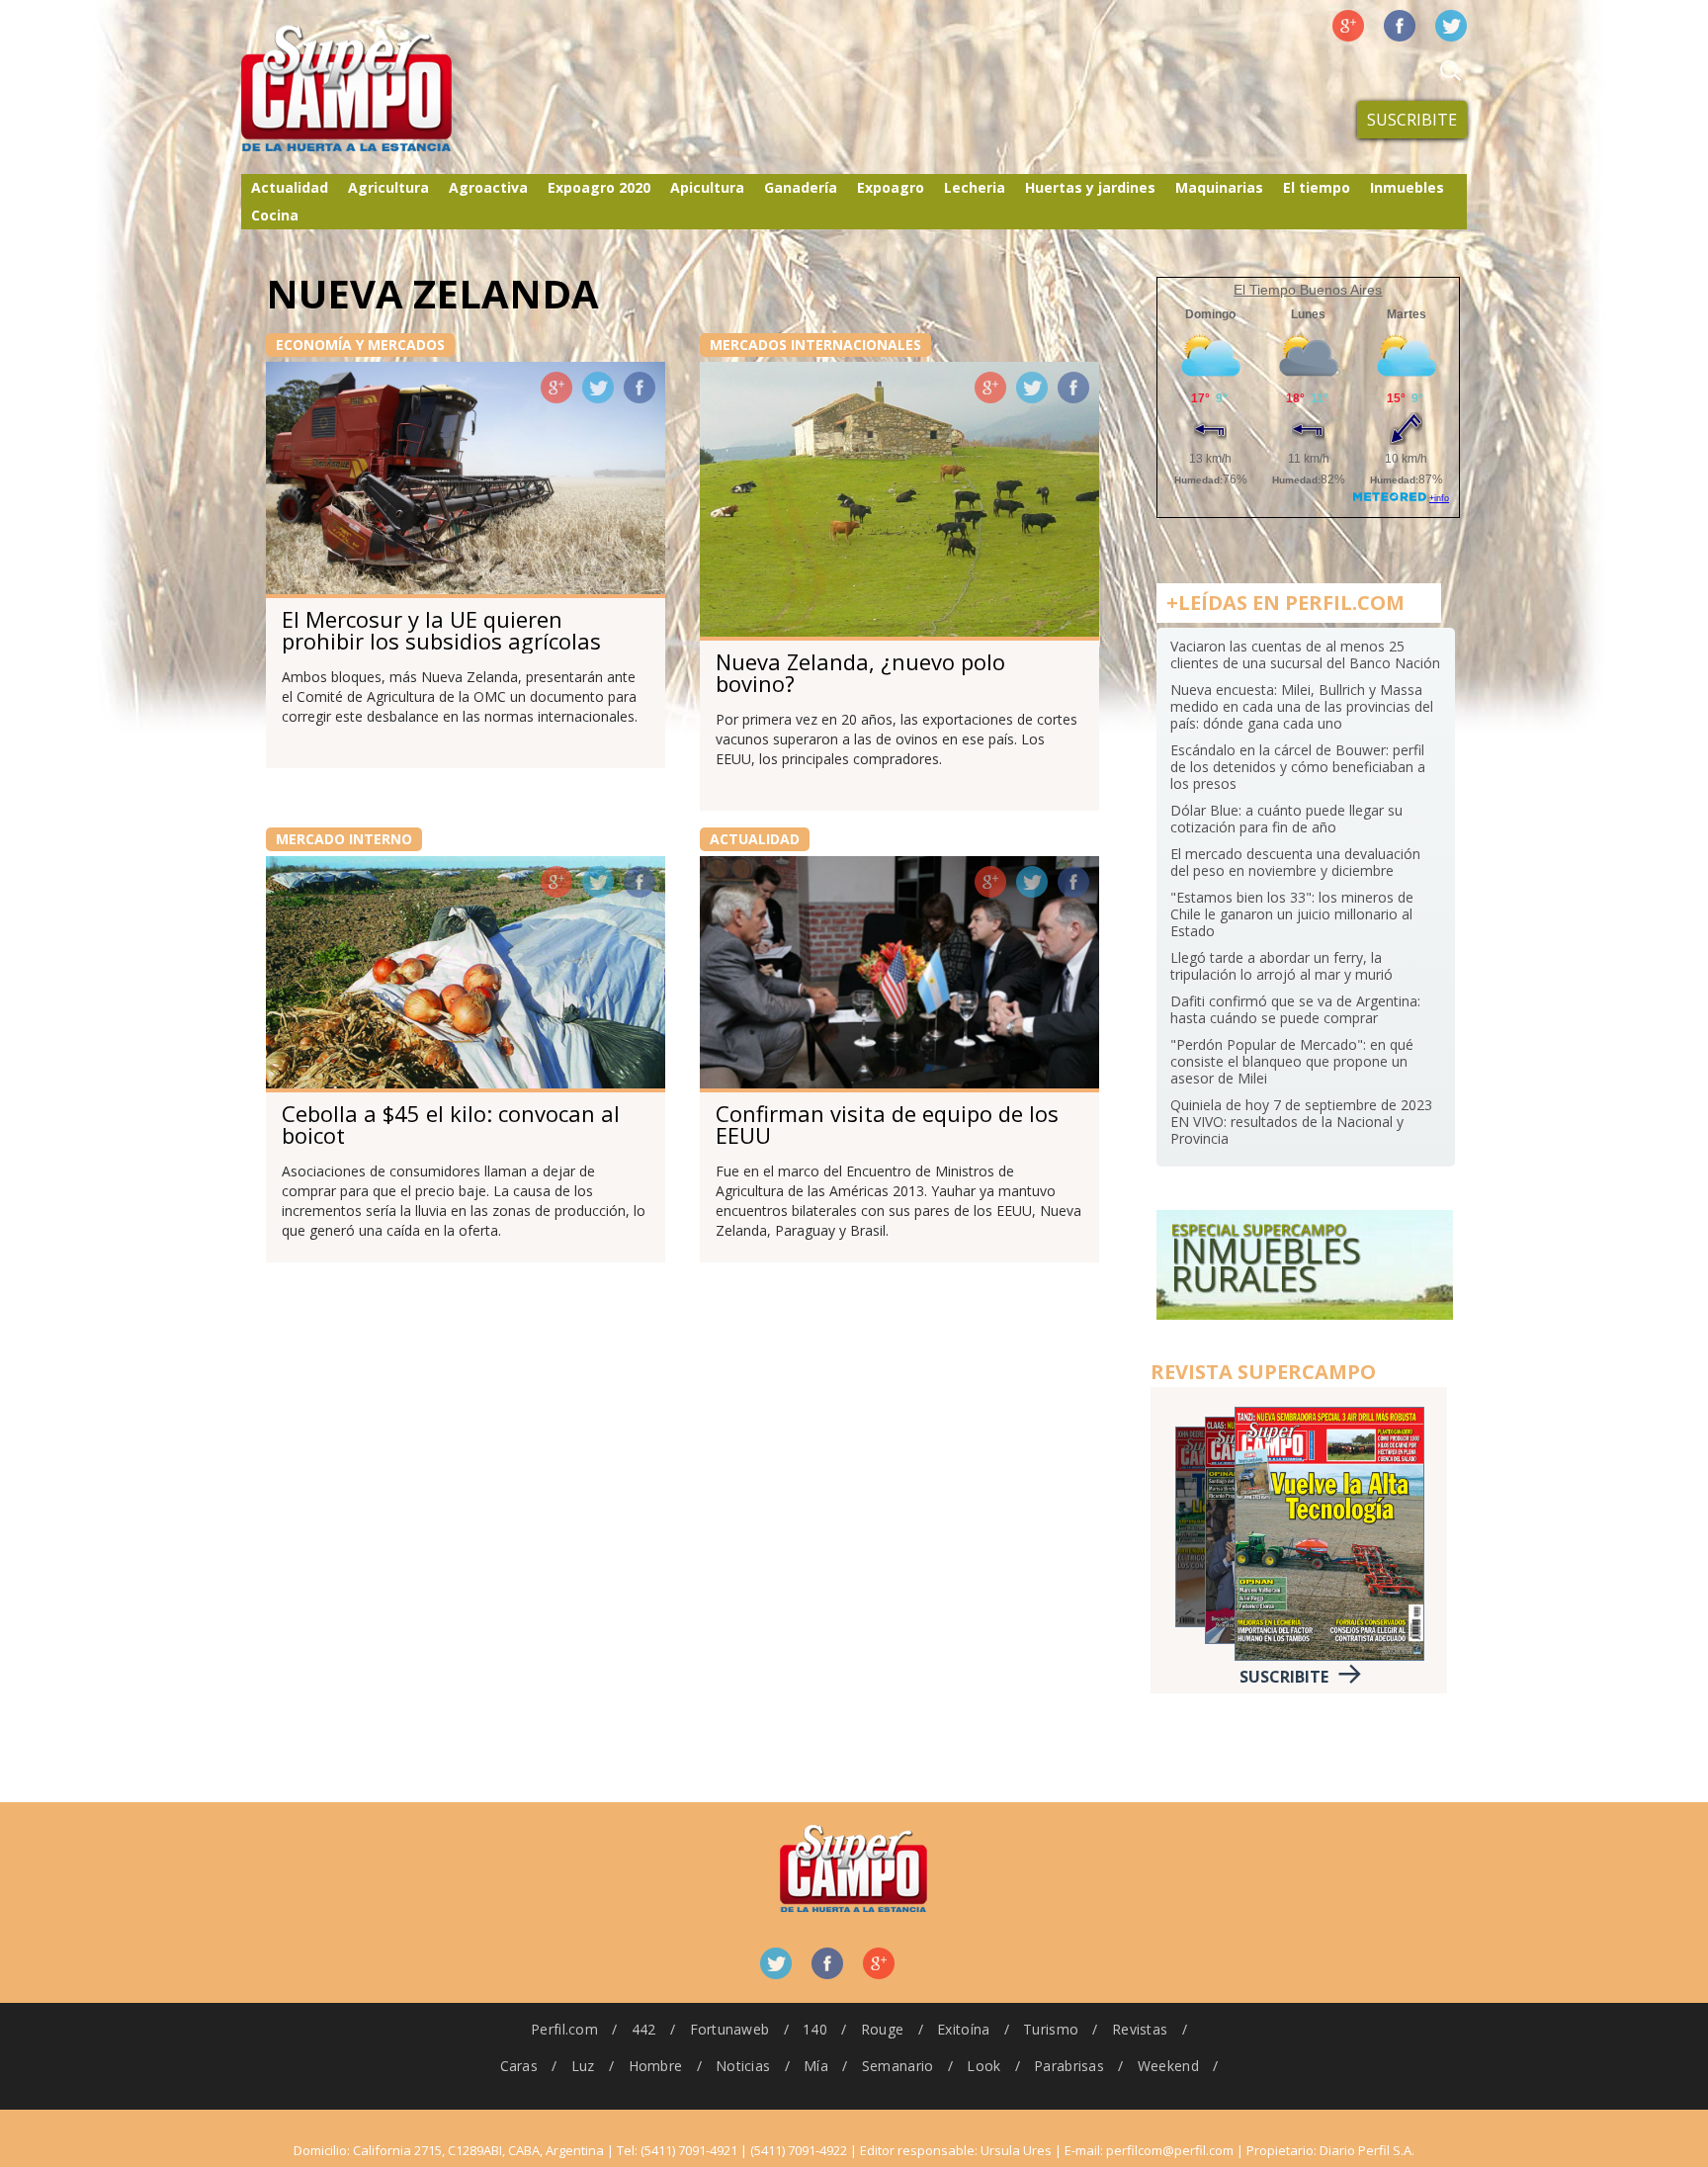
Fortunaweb (730, 2029)
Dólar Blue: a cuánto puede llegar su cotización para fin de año (1286, 819)
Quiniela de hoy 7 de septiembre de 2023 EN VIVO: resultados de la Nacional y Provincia (1301, 1122)
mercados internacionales (815, 345)
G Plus (1348, 26)
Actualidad (290, 187)
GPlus (556, 388)
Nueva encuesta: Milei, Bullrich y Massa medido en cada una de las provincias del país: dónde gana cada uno (1302, 706)
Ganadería (801, 187)
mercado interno (344, 839)
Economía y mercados (360, 345)
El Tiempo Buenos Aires (1308, 290)
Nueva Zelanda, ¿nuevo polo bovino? (860, 672)
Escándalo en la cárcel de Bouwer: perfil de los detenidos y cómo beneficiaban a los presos (1298, 767)
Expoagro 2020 (599, 187)
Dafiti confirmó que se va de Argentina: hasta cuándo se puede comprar (1295, 1009)
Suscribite (1412, 120)
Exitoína (963, 2029)
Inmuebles (1407, 187)
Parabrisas (1069, 2066)
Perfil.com (564, 2029)
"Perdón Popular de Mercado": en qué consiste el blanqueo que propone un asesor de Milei (1292, 1061)
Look (983, 2066)
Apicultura (707, 187)
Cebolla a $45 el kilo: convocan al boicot (451, 1124)
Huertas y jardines (1090, 187)
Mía (816, 2066)
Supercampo (387, 89)
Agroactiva (488, 187)
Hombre (656, 2066)
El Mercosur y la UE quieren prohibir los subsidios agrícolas (441, 630)
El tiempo (1317, 187)
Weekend (1168, 2066)
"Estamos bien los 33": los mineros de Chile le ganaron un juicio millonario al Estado (1292, 914)
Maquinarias (1219, 187)
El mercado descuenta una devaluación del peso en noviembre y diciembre (1295, 862)
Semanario (898, 2066)
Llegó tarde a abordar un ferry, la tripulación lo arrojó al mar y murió (1281, 966)
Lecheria (975, 187)
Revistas (1140, 2029)
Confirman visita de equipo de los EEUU (887, 1124)
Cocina (275, 215)
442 (644, 2029)
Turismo (1051, 2029)
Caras (519, 2066)
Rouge (882, 2029)
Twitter (1451, 26)
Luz (583, 2066)
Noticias (743, 2066)
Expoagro (891, 187)
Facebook (1400, 26)
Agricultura (388, 187)
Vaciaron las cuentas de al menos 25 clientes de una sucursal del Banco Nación (1305, 654)
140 (815, 2029)
